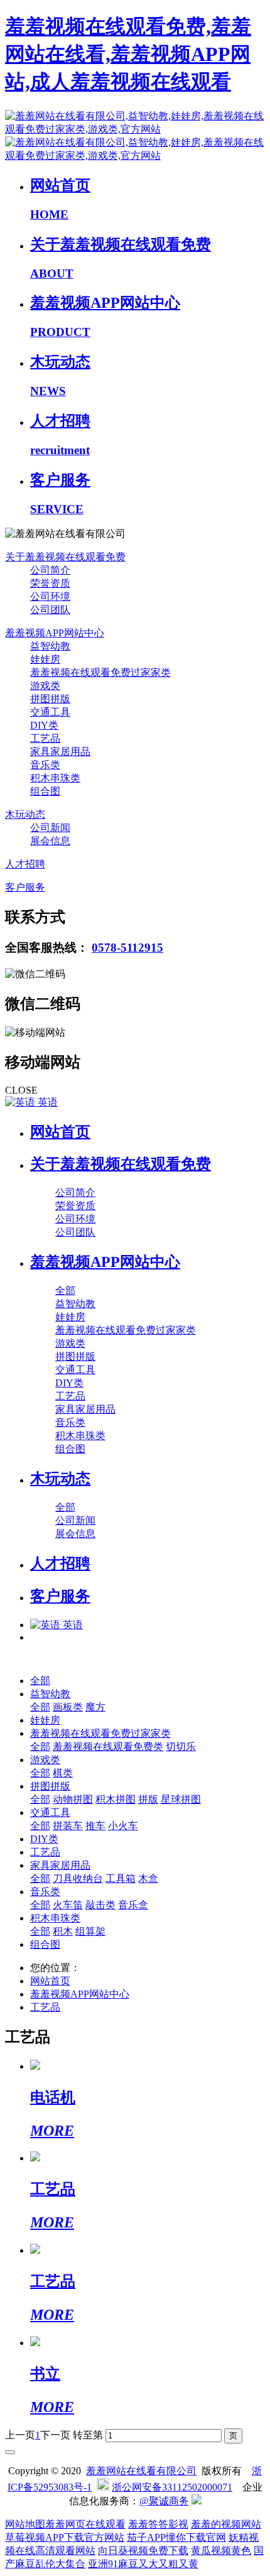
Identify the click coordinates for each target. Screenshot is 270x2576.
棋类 (63, 1773)
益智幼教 (50, 1694)
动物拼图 (73, 1799)
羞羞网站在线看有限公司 (141, 2471)
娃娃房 (45, 1720)
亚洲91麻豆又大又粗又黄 (143, 2564)
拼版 (148, 1799)
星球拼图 (181, 1799)
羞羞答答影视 (158, 2524)
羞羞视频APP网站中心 (80, 1994)
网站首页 (60, 1132)
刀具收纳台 (78, 1878)
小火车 (123, 1826)
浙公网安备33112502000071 (172, 2487)
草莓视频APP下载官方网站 (65, 2537)
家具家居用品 (60, 1865)
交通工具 (50, 1812)
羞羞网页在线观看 (85, 2524)
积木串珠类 (55, 1918)
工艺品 (45, 1852)
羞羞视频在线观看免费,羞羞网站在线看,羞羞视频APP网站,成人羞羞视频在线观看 (128, 54)
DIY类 (44, 1839)
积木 (63, 1931)
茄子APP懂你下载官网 (176, 2537)
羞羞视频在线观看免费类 (108, 1747)
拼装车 (68, 1826)
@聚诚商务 (164, 2501)
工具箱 (121, 1878)
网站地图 (25, 2524)
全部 (65, 1291)
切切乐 (181, 1747)
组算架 (90, 1931)
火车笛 (68, 1905)
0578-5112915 (127, 948)
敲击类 (100, 1905)
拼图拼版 (50, 1786)
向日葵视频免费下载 (143, 2551)
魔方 (95, 1707)
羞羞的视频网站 (226, 2524)
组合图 (45, 1944)
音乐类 (45, 1892)
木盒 (148, 1878)
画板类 (68, 1707)
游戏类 (45, 1760)
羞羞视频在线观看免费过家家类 (100, 1733)
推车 (95, 1826)
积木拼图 (116, 1799)
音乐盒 (133, 1905)
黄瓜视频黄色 (221, 2551)
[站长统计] (197, 2501)
